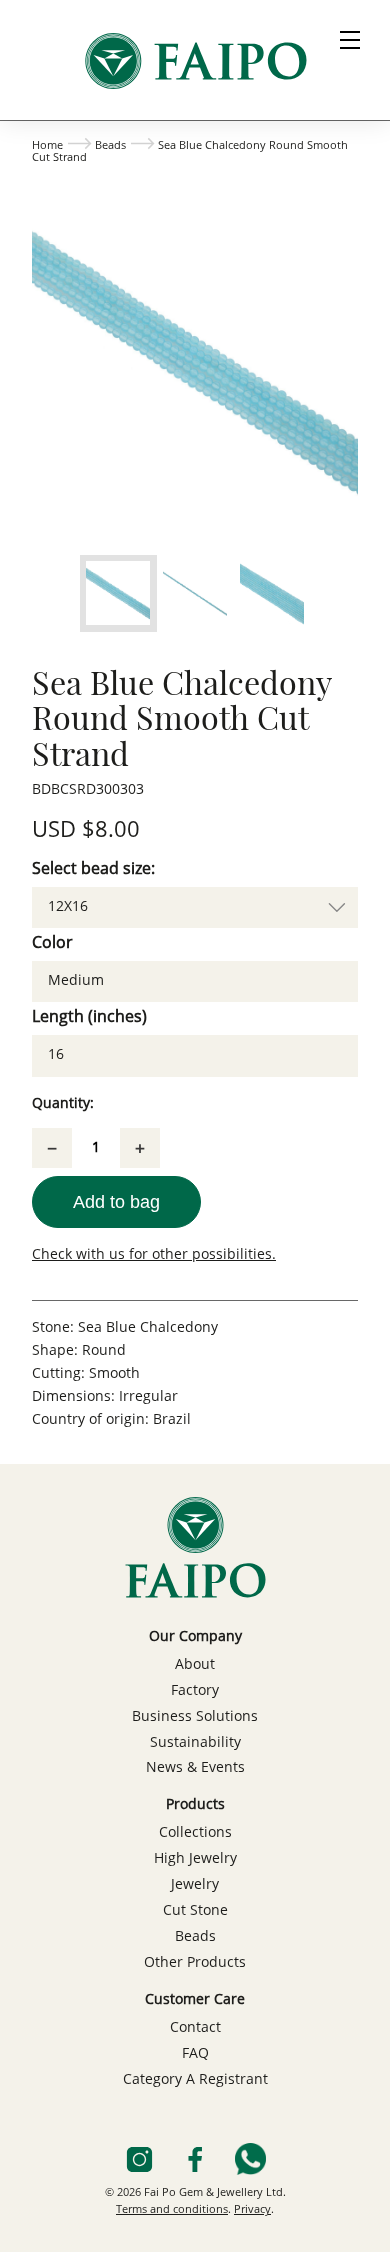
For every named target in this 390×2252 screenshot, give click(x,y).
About (195, 1665)
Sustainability (195, 1743)
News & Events (195, 1768)
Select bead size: (93, 870)
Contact (195, 2028)
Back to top (195, 2228)
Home (47, 146)
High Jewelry (195, 1859)
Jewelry (195, 1885)
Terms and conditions (172, 2210)
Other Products (195, 1963)
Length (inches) (89, 1018)
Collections (195, 1833)
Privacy (252, 2210)
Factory (195, 1691)
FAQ (195, 2054)
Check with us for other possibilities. (154, 1255)
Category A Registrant (195, 2080)
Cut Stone (195, 1911)
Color (52, 944)
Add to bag (116, 1202)
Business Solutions (195, 1717)
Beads (110, 146)
